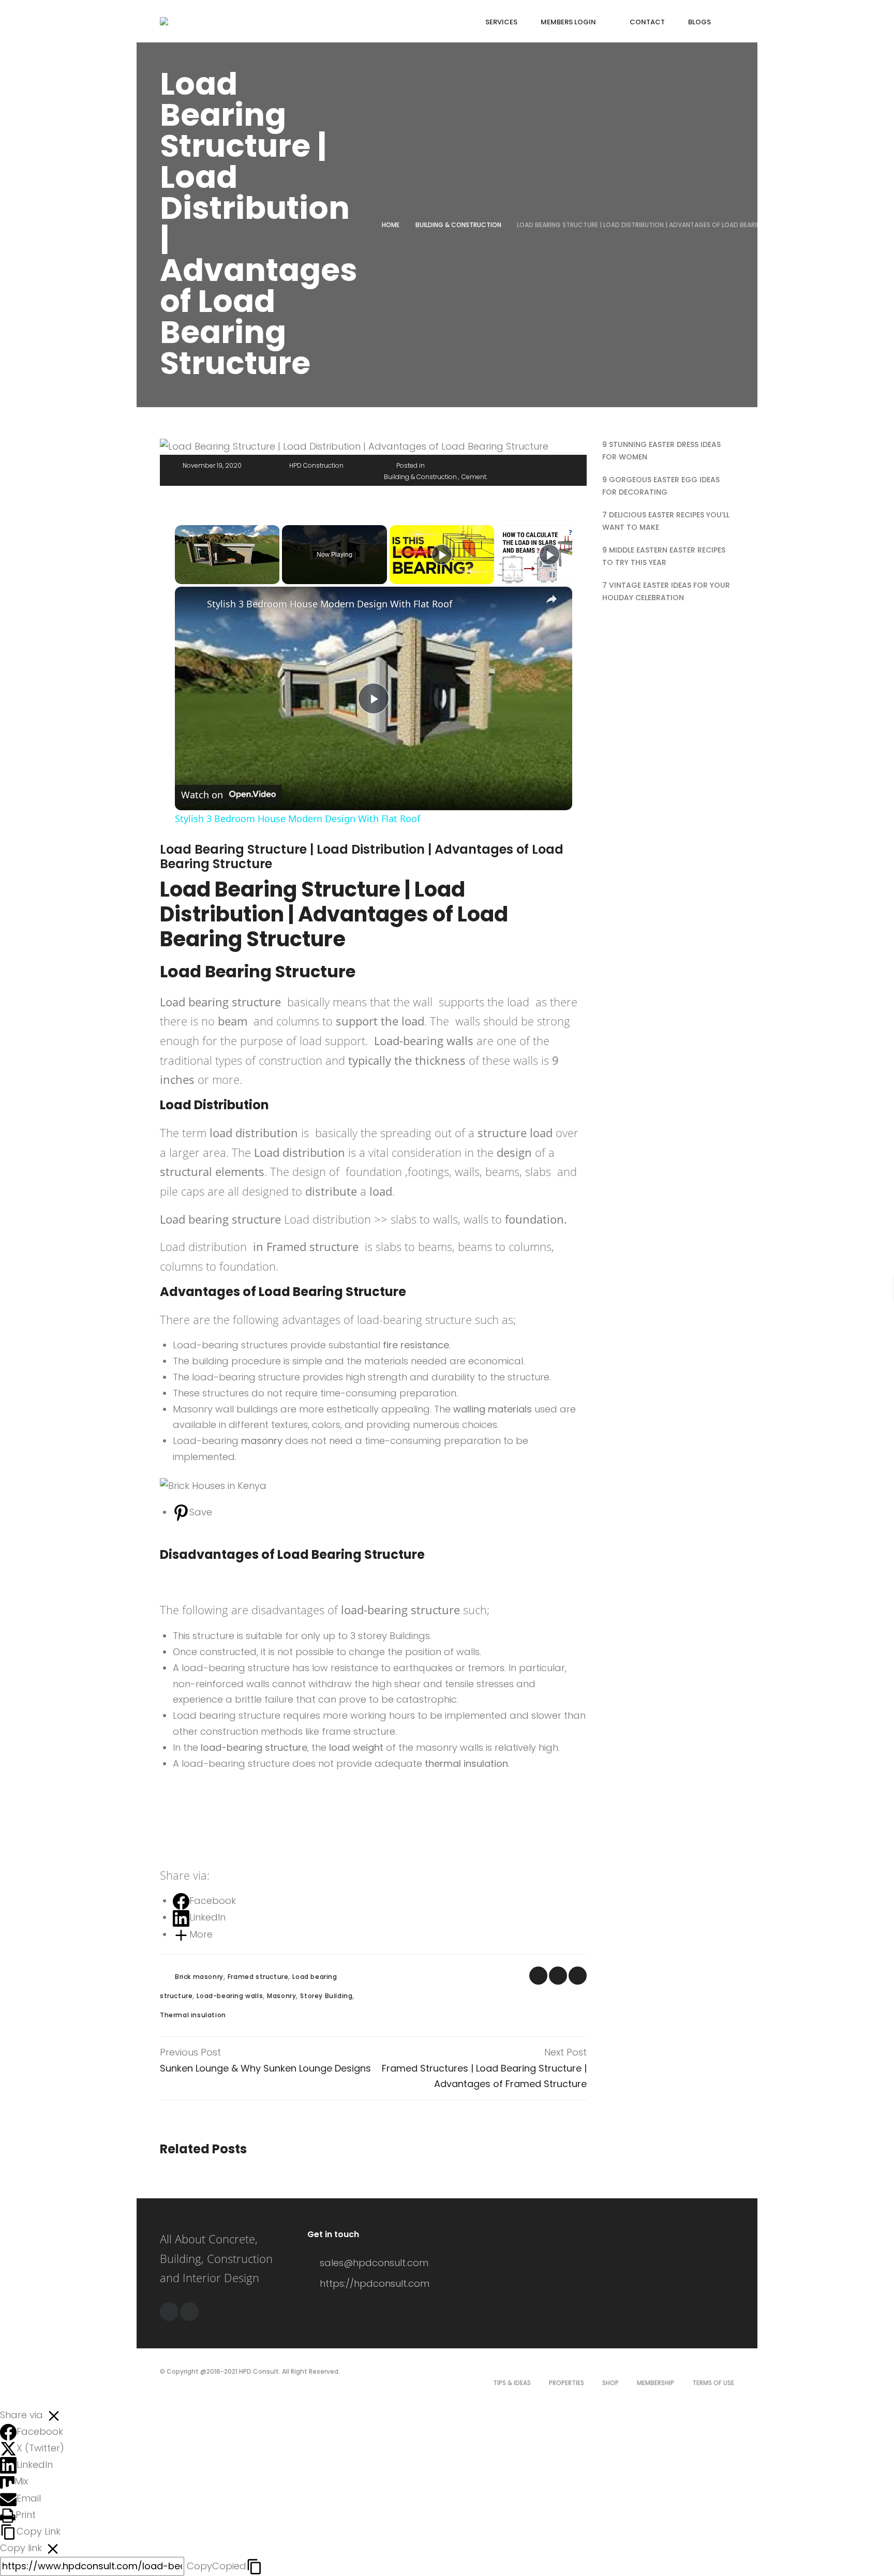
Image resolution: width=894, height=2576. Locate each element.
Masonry (281, 1996)
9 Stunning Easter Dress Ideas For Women (661, 451)
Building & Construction (458, 225)
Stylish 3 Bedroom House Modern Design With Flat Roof (330, 604)
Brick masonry (199, 1977)
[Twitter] (189, 2312)
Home (391, 225)
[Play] (442, 555)
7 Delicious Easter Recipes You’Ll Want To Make (666, 521)
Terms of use (713, 2383)
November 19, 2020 (212, 465)
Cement (474, 477)
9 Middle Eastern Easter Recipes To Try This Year (664, 556)
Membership (655, 2383)
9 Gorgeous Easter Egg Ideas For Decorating (661, 486)
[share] (552, 599)
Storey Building (326, 1996)
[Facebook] (169, 2312)
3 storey (369, 1636)
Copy (217, 2566)
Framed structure (258, 1977)
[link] (191, 603)
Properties (567, 2383)
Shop (610, 2383)
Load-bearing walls (230, 1996)
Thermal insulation (193, 2015)
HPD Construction (316, 465)
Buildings (410, 1636)
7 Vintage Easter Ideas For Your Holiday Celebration (666, 591)
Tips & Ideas (512, 2383)
